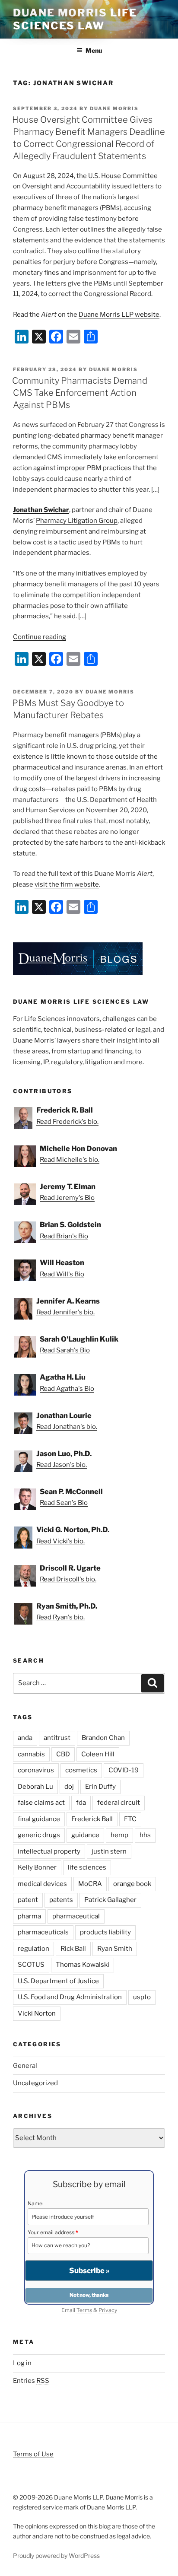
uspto (142, 1997)
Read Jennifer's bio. (65, 1312)
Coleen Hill (98, 1754)
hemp (119, 1835)
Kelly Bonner (37, 1867)
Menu (94, 50)
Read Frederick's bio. (67, 1122)
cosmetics (81, 1770)
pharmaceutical (76, 1916)
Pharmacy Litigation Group (77, 521)
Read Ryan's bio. (60, 1617)
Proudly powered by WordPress (56, 2555)
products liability (105, 1932)
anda (25, 1738)
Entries (31, 2381)
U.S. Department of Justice (58, 1981)
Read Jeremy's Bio (67, 1198)
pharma (29, 1916)
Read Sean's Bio (64, 1503)
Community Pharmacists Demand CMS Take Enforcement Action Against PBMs (80, 393)
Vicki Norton (37, 2013)
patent (28, 1900)
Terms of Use (33, 2454)
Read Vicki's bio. (60, 1541)
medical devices (42, 1884)
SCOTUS (31, 1965)
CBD (63, 1754)
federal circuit (119, 1803)
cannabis (31, 1754)
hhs (145, 1835)
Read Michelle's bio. (70, 1160)
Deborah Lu (35, 1787)
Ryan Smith (115, 1949)
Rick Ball (73, 1949)
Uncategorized (35, 2083)
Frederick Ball (92, 1819)
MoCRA (90, 1884)
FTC (130, 1819)
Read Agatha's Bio (67, 1389)
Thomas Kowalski (83, 1965)
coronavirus (36, 1770)
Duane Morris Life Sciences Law (75, 19)
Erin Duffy (100, 1787)
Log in (22, 2363)
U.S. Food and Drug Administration (70, 1997)
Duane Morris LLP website (119, 315)
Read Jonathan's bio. (67, 1427)
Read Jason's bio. (62, 1465)
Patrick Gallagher (110, 1900)
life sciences (87, 1867)
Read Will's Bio (62, 1274)
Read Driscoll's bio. (68, 1579)
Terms (84, 2310)
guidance (85, 1835)
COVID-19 (124, 1770)
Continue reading (40, 637)
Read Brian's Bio (64, 1236)
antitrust (57, 1738)
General (25, 2066)
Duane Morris (114, 108)
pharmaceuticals (43, 1932)
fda (81, 1803)
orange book (132, 1884)
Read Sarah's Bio (65, 1350)
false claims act (41, 1803)
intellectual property (49, 1851)
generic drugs (39, 1835)
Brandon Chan (103, 1738)
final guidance (39, 1819)
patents (61, 1900)
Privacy (108, 2310)
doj (69, 1787)
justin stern (109, 1851)
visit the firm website (67, 884)
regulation (33, 1949)
